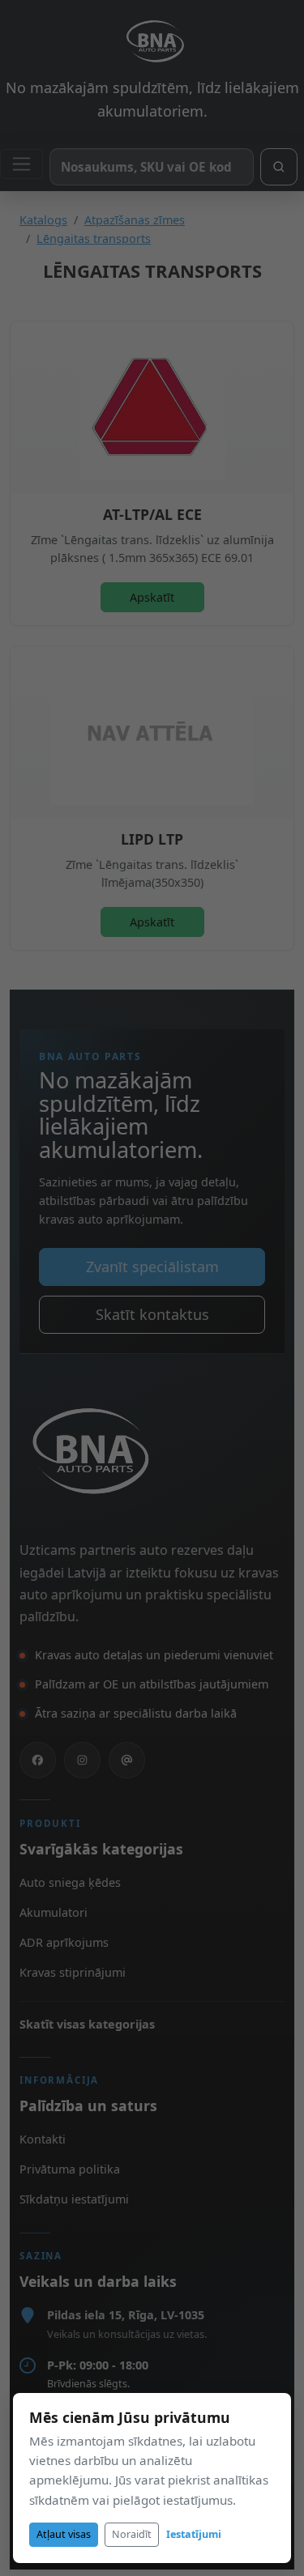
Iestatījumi (194, 2534)
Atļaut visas (64, 2534)
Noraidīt (132, 2534)
